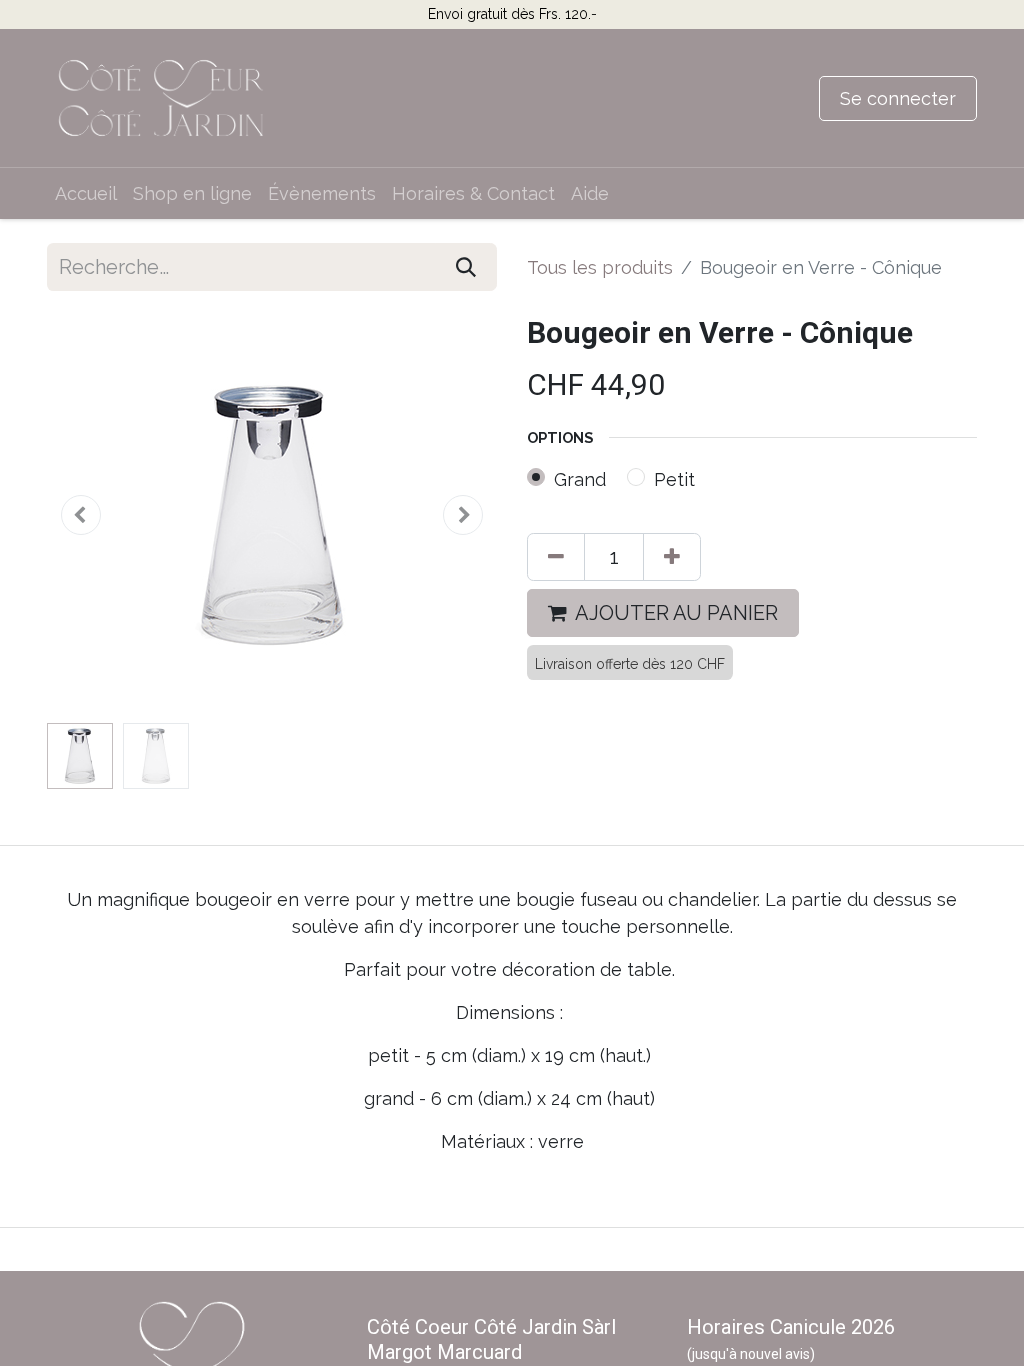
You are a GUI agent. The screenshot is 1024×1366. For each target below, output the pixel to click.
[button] (81, 515)
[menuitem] (86, 193)
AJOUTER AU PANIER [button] (676, 613)
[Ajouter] (672, 557)
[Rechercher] (466, 267)
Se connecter (898, 98)
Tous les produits (600, 267)
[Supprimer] (556, 557)
